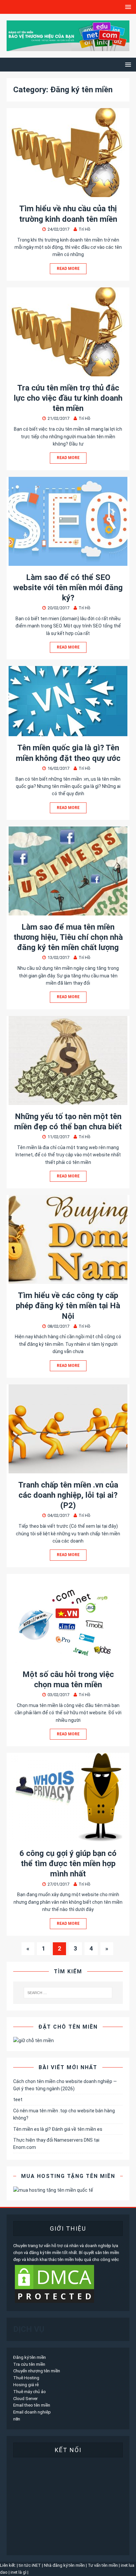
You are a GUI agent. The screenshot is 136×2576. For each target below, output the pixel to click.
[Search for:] (68, 1993)
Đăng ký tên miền (30, 2357)
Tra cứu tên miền (29, 2364)
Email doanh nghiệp (32, 2412)
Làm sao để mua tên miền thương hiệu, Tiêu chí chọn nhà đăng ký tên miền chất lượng (68, 937)
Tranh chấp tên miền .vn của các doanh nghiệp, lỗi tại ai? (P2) (68, 1495)
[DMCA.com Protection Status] (54, 2301)
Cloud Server (25, 2399)
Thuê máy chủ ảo (30, 2392)
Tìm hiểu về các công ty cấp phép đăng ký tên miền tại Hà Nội (68, 1306)
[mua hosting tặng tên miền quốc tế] (53, 2190)
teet (18, 2099)
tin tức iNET (30, 2565)
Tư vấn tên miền (103, 2565)
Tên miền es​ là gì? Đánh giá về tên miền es (58, 2129)
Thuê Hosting (26, 2378)
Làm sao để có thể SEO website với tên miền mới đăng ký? (68, 588)
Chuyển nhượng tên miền (37, 2371)
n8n (17, 2419)
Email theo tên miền (32, 2405)
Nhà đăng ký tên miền (64, 2565)
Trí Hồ (85, 229)
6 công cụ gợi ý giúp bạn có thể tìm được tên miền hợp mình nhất (68, 1864)
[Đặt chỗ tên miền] (34, 2041)
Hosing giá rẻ (26, 2385)
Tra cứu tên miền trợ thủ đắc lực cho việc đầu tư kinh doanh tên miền (68, 398)
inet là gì (18, 2572)
